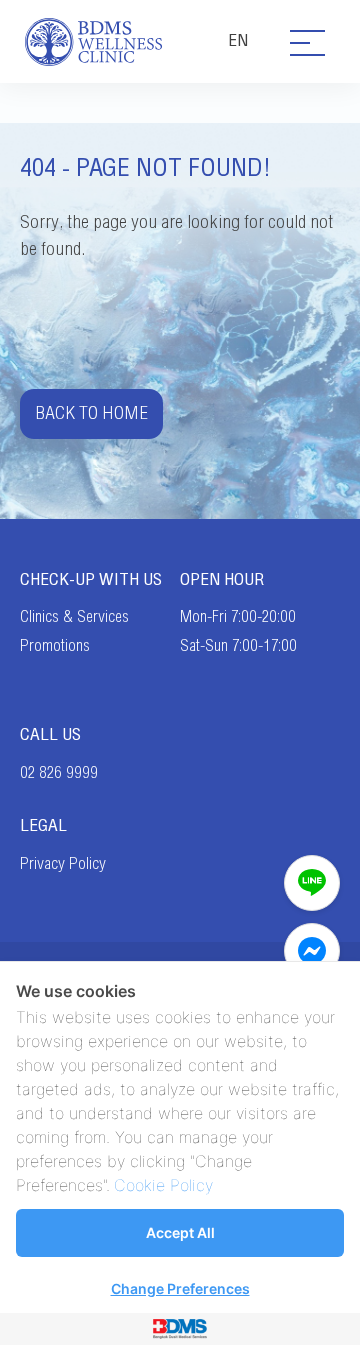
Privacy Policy (63, 864)
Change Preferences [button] (180, 1288)
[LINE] (312, 883)
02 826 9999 (59, 773)
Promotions (55, 646)
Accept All (180, 1232)
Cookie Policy (163, 1185)
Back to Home (91, 413)
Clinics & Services (74, 617)
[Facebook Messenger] (312, 951)
